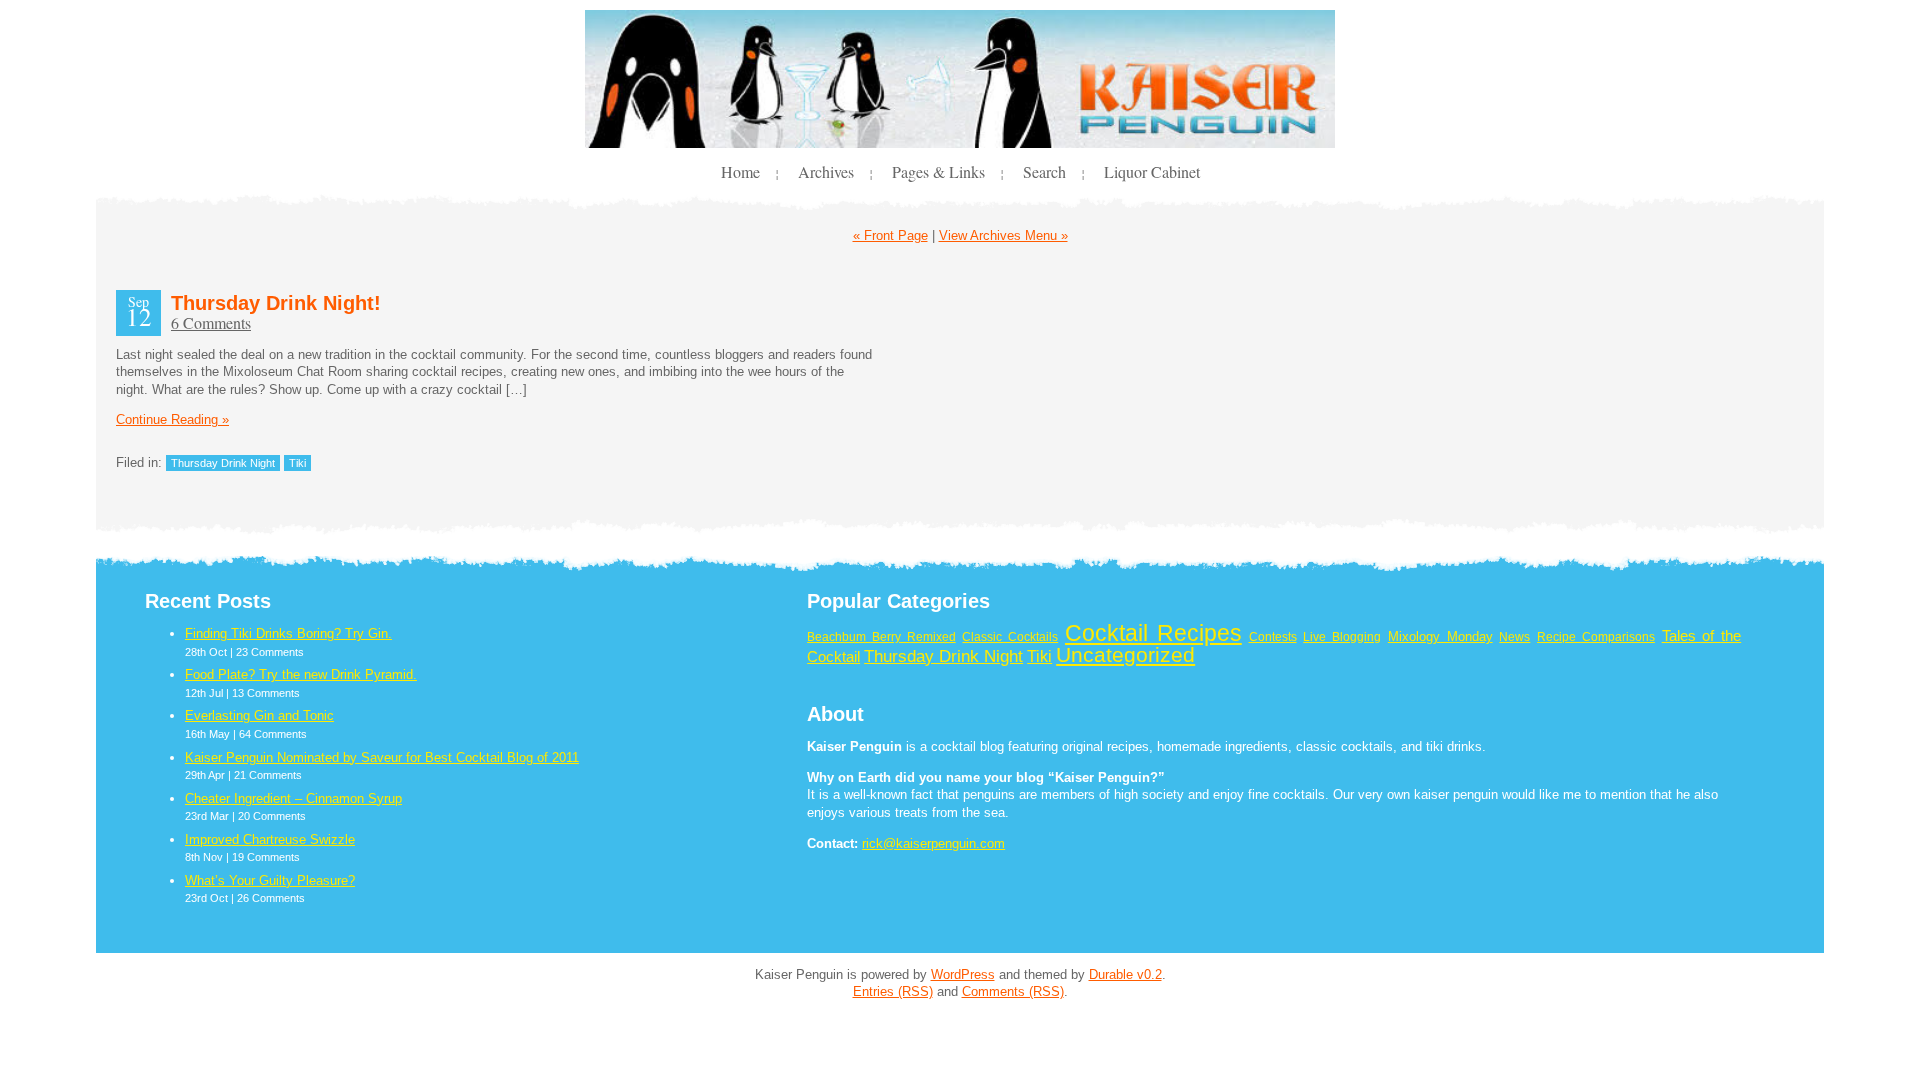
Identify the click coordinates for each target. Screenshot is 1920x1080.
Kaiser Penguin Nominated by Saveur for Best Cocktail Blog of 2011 (382, 757)
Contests (1273, 636)
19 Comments (266, 857)
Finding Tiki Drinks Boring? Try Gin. (288, 633)
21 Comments (268, 775)
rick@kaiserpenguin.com (933, 843)
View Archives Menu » (1003, 235)
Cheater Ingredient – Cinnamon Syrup (293, 798)
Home (740, 171)
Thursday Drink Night (223, 463)
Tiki (297, 463)
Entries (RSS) (893, 991)
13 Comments (266, 693)
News (1514, 636)
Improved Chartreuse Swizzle (270, 839)
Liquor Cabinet (1152, 171)
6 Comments (211, 322)
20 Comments (272, 816)
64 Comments (273, 734)
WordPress (963, 974)
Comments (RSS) (1013, 991)
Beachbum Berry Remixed (881, 637)
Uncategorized (1125, 655)
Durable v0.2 (1125, 974)
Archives (826, 171)
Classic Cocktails (1010, 637)
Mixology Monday (1440, 636)
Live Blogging (1342, 637)
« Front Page (890, 235)
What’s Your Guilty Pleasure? (270, 880)
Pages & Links (938, 171)
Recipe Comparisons (1596, 637)
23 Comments (270, 652)
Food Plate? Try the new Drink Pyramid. (301, 674)
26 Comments (271, 898)
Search (1044, 171)
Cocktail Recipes (1153, 633)
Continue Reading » (172, 419)
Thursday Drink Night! (276, 303)
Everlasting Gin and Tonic (259, 715)
